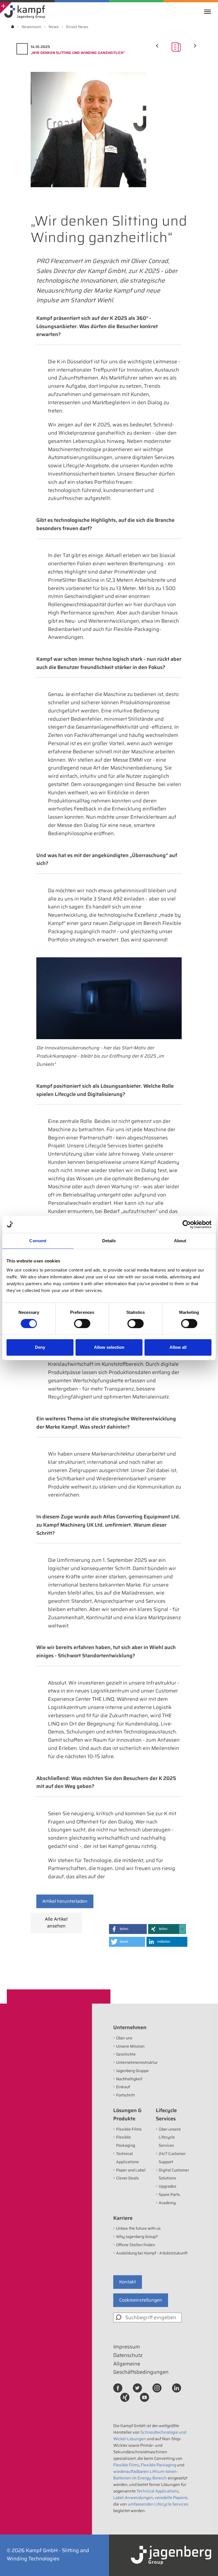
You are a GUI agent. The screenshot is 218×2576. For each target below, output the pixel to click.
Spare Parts (169, 2194)
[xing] (125, 2397)
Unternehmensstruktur (137, 2062)
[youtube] (144, 2397)
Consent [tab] (38, 1241)
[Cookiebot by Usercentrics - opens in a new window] (187, 1224)
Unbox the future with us (138, 2228)
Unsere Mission (130, 2046)
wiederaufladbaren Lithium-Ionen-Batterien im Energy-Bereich (146, 2475)
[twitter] (137, 2387)
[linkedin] (177, 2387)
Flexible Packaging (158, 2465)
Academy (167, 2203)
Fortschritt (125, 2095)
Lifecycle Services (166, 2115)
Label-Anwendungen (133, 2498)
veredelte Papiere (171, 2498)
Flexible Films (129, 2129)
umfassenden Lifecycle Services (158, 2504)
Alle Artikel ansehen (56, 1922)
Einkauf (123, 2087)
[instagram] (157, 2387)
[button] (128, 1929)
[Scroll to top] (206, 2564)
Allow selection (109, 1347)
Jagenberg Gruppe (132, 2071)
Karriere (123, 2218)
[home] (13, 27)
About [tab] (180, 1241)
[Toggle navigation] (209, 12)
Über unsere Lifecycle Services (170, 2137)
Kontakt (128, 2282)
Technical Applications (158, 2491)
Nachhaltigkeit (129, 2079)
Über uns (124, 2038)
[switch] (82, 1324)
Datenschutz (128, 2355)
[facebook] (118, 2387)
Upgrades (167, 2186)
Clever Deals (127, 2178)
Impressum (127, 2347)
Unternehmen (130, 2027)
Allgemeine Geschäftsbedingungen (141, 2368)
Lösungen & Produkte (127, 2115)
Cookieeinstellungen (141, 2300)
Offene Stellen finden (136, 2245)
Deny (40, 1347)
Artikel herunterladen (65, 1901)
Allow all (178, 1347)
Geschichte (126, 2054)
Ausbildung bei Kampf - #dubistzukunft (152, 2253)
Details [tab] (109, 1241)
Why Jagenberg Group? (137, 2237)
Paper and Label (131, 2170)
